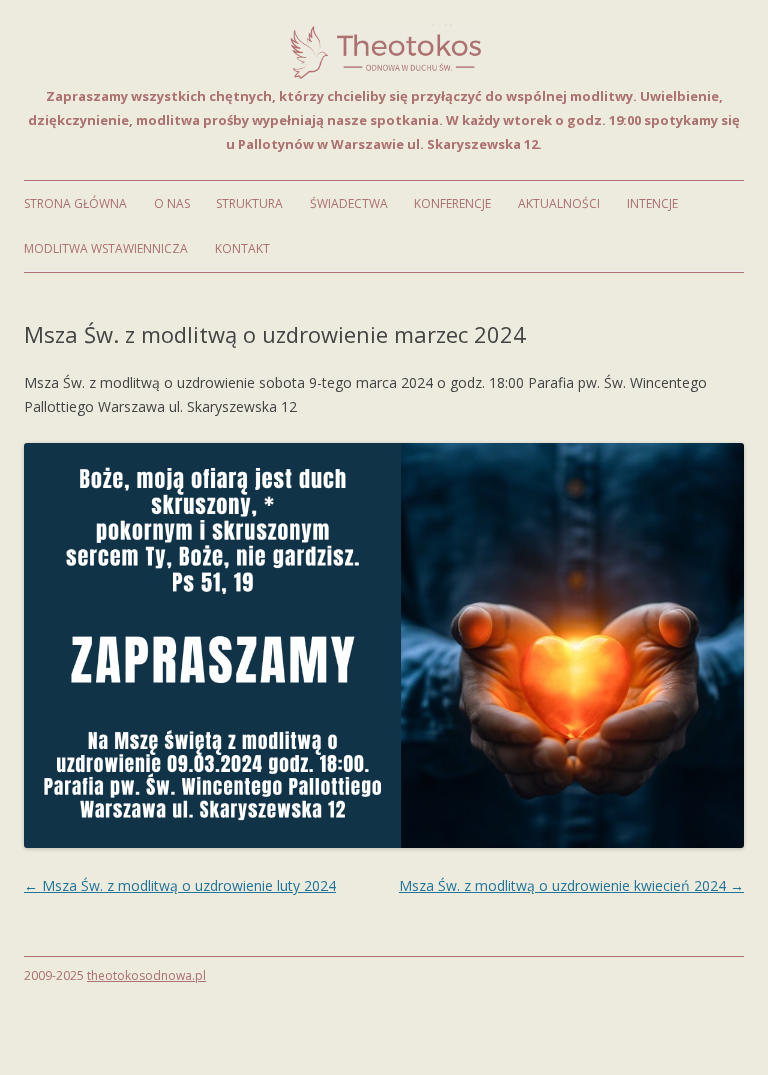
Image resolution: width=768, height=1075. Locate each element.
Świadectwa (349, 203)
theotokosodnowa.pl (146, 975)
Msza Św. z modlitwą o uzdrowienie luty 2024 (180, 885)
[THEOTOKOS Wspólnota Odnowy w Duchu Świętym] (384, 76)
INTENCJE (652, 203)
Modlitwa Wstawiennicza (106, 248)
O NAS (172, 203)
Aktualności (559, 203)
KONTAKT (242, 248)
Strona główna (75, 203)
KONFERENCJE (452, 203)
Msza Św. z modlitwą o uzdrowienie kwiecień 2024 (571, 885)
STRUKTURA (249, 203)
